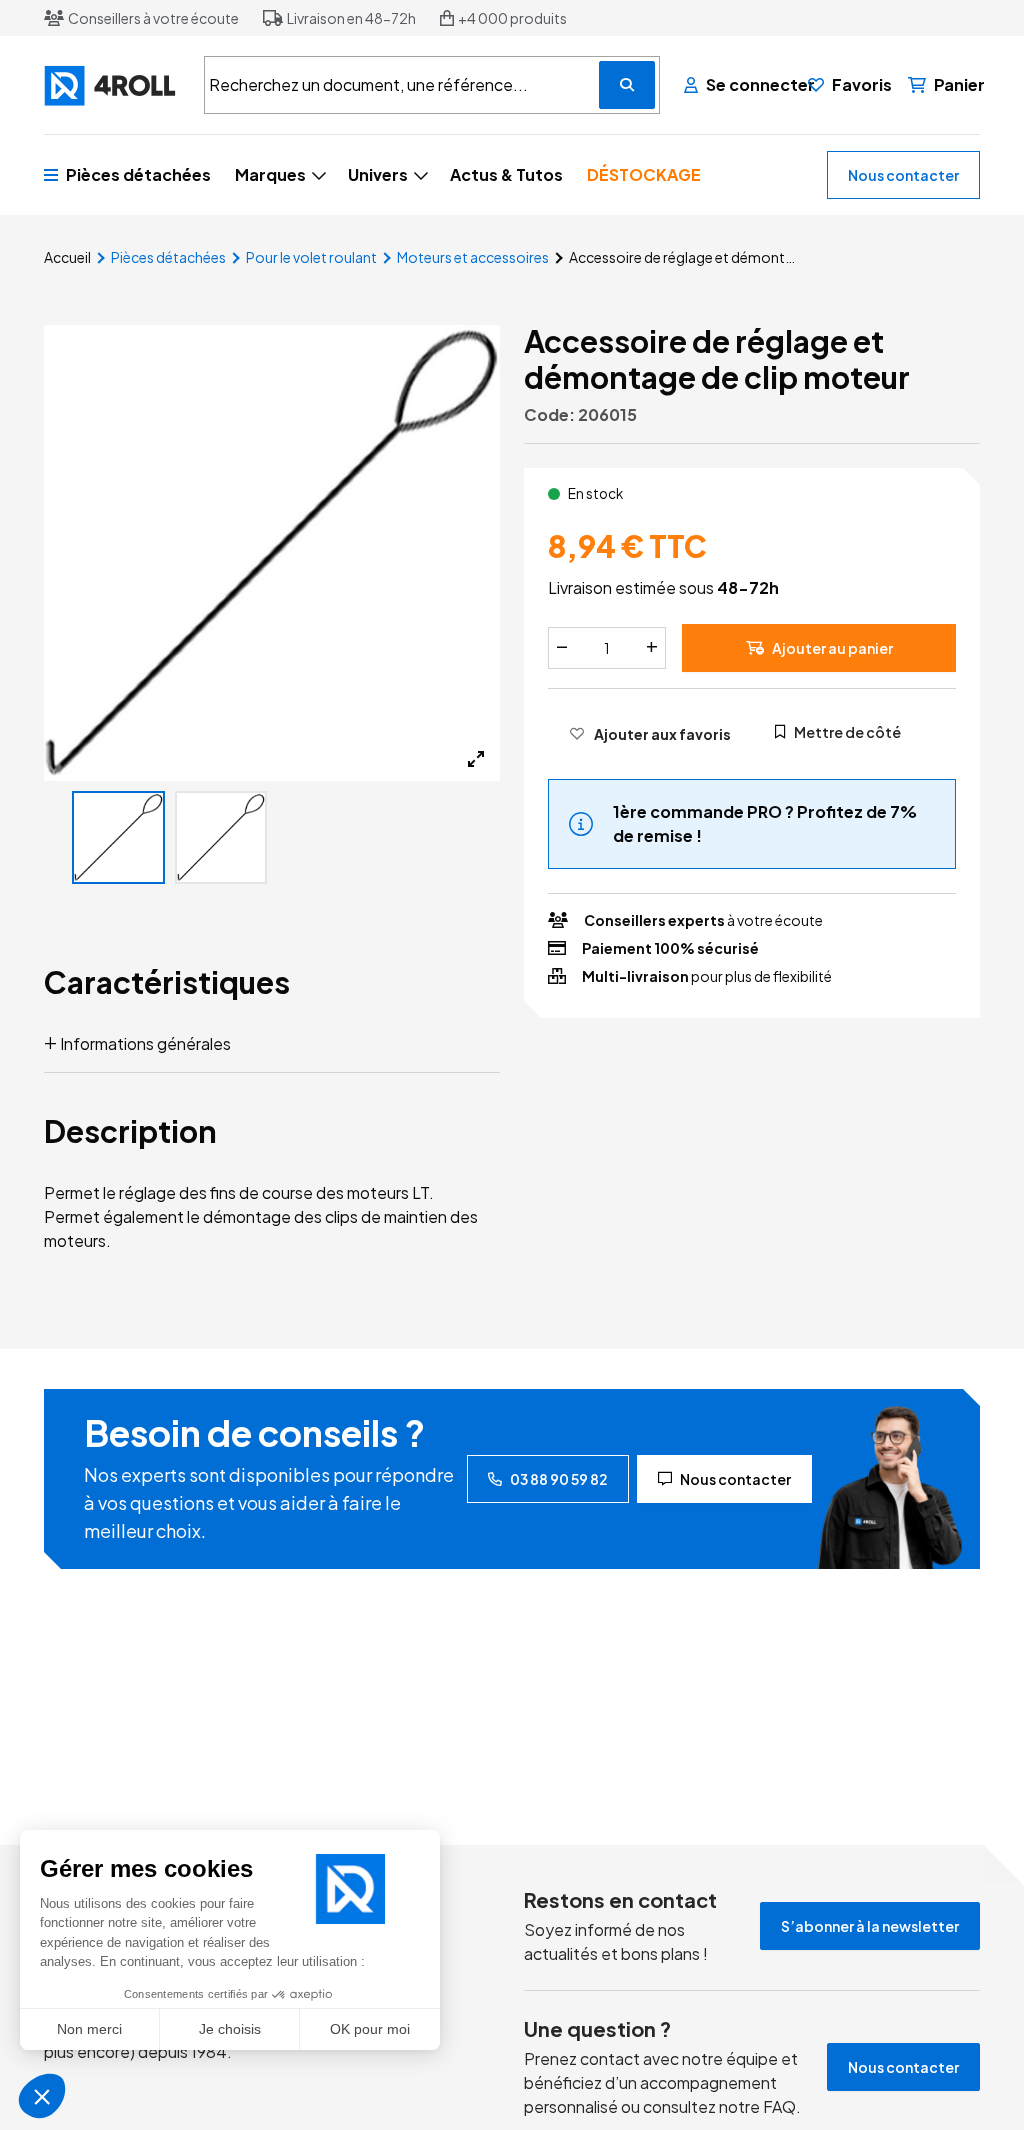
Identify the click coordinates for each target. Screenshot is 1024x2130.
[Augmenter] (652, 648)
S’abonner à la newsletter (870, 1926)
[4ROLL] (112, 85)
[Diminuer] (562, 648)
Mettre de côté (847, 732)
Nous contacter (903, 175)
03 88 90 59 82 (559, 1479)
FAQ (779, 2106)
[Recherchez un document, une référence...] (627, 85)
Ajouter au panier (832, 648)
